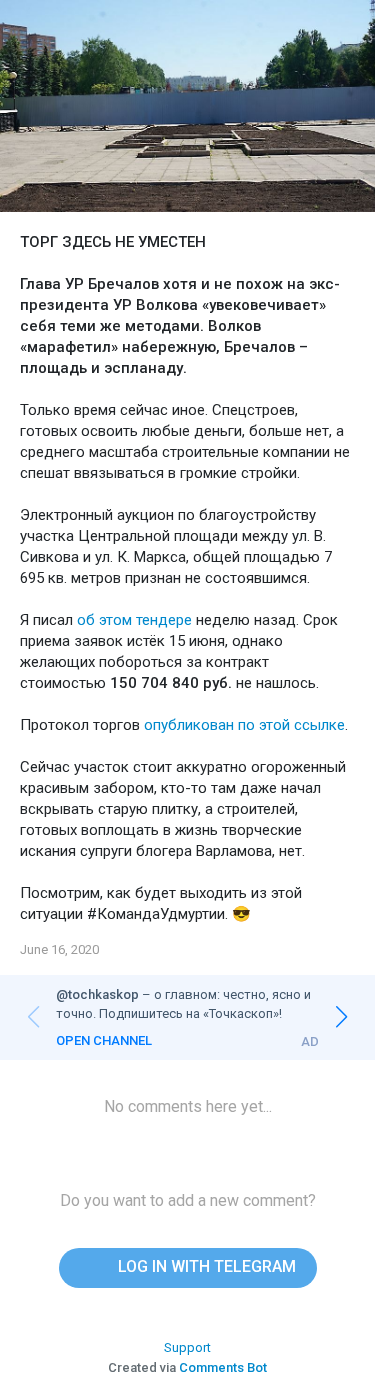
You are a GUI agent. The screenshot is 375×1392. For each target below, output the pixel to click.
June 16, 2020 (59, 949)
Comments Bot (223, 1367)
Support (187, 1347)
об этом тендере (134, 620)
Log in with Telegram (205, 1266)
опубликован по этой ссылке (244, 725)
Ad (310, 1041)
